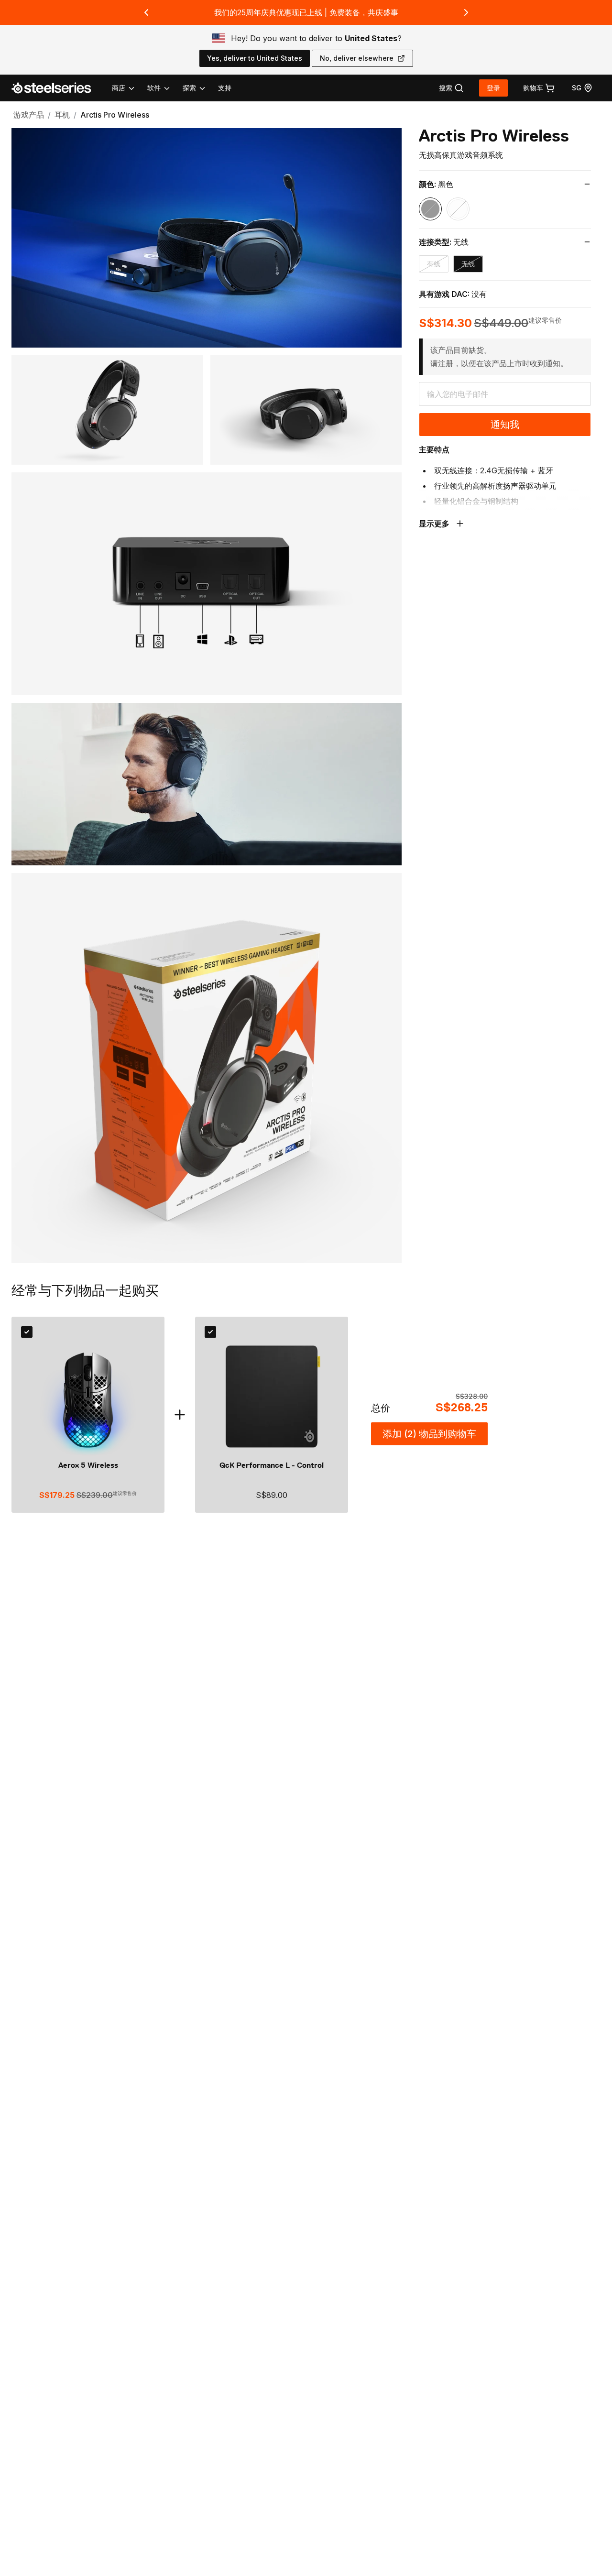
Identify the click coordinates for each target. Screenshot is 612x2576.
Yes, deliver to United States (255, 58)
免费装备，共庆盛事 (364, 12)
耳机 (62, 115)
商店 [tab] (119, 88)
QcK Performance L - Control (272, 1465)
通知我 (505, 425)
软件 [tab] (154, 88)
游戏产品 (29, 115)
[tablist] (159, 88)
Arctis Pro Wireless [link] (115, 115)
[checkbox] (27, 1332)
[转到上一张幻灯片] (146, 12)
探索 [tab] (189, 88)
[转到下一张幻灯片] (466, 12)
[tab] (451, 88)
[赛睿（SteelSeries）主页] (57, 88)
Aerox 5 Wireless (88, 1465)
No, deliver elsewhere (357, 58)
